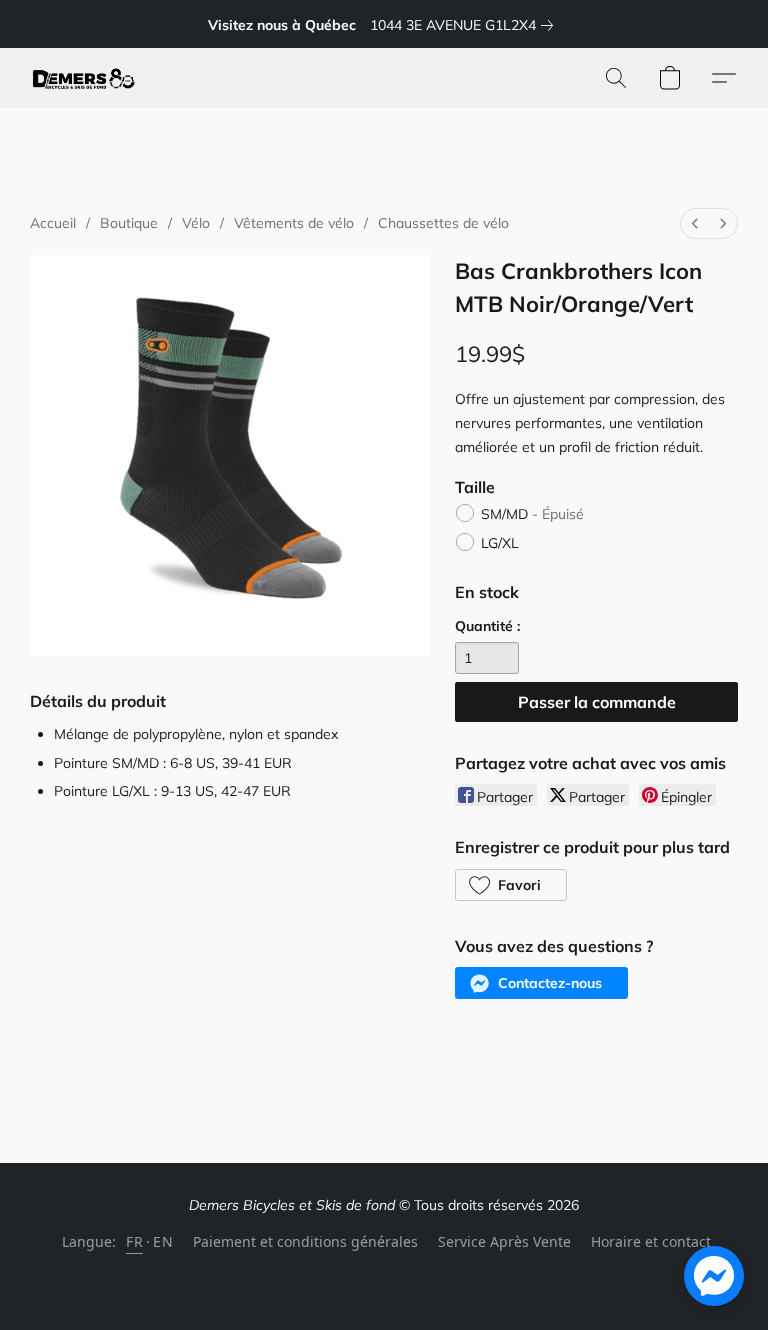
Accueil (53, 223)
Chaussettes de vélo (443, 223)
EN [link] (163, 1241)
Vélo (196, 223)
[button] (84, 78)
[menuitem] (695, 223)
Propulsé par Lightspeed (384, 1277)
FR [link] (134, 1241)
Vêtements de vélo (294, 223)
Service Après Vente (504, 1241)
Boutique (129, 223)
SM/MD (532, 514)
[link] (465, 25)
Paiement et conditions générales (305, 1241)
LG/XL (500, 543)
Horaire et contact (651, 1241)
